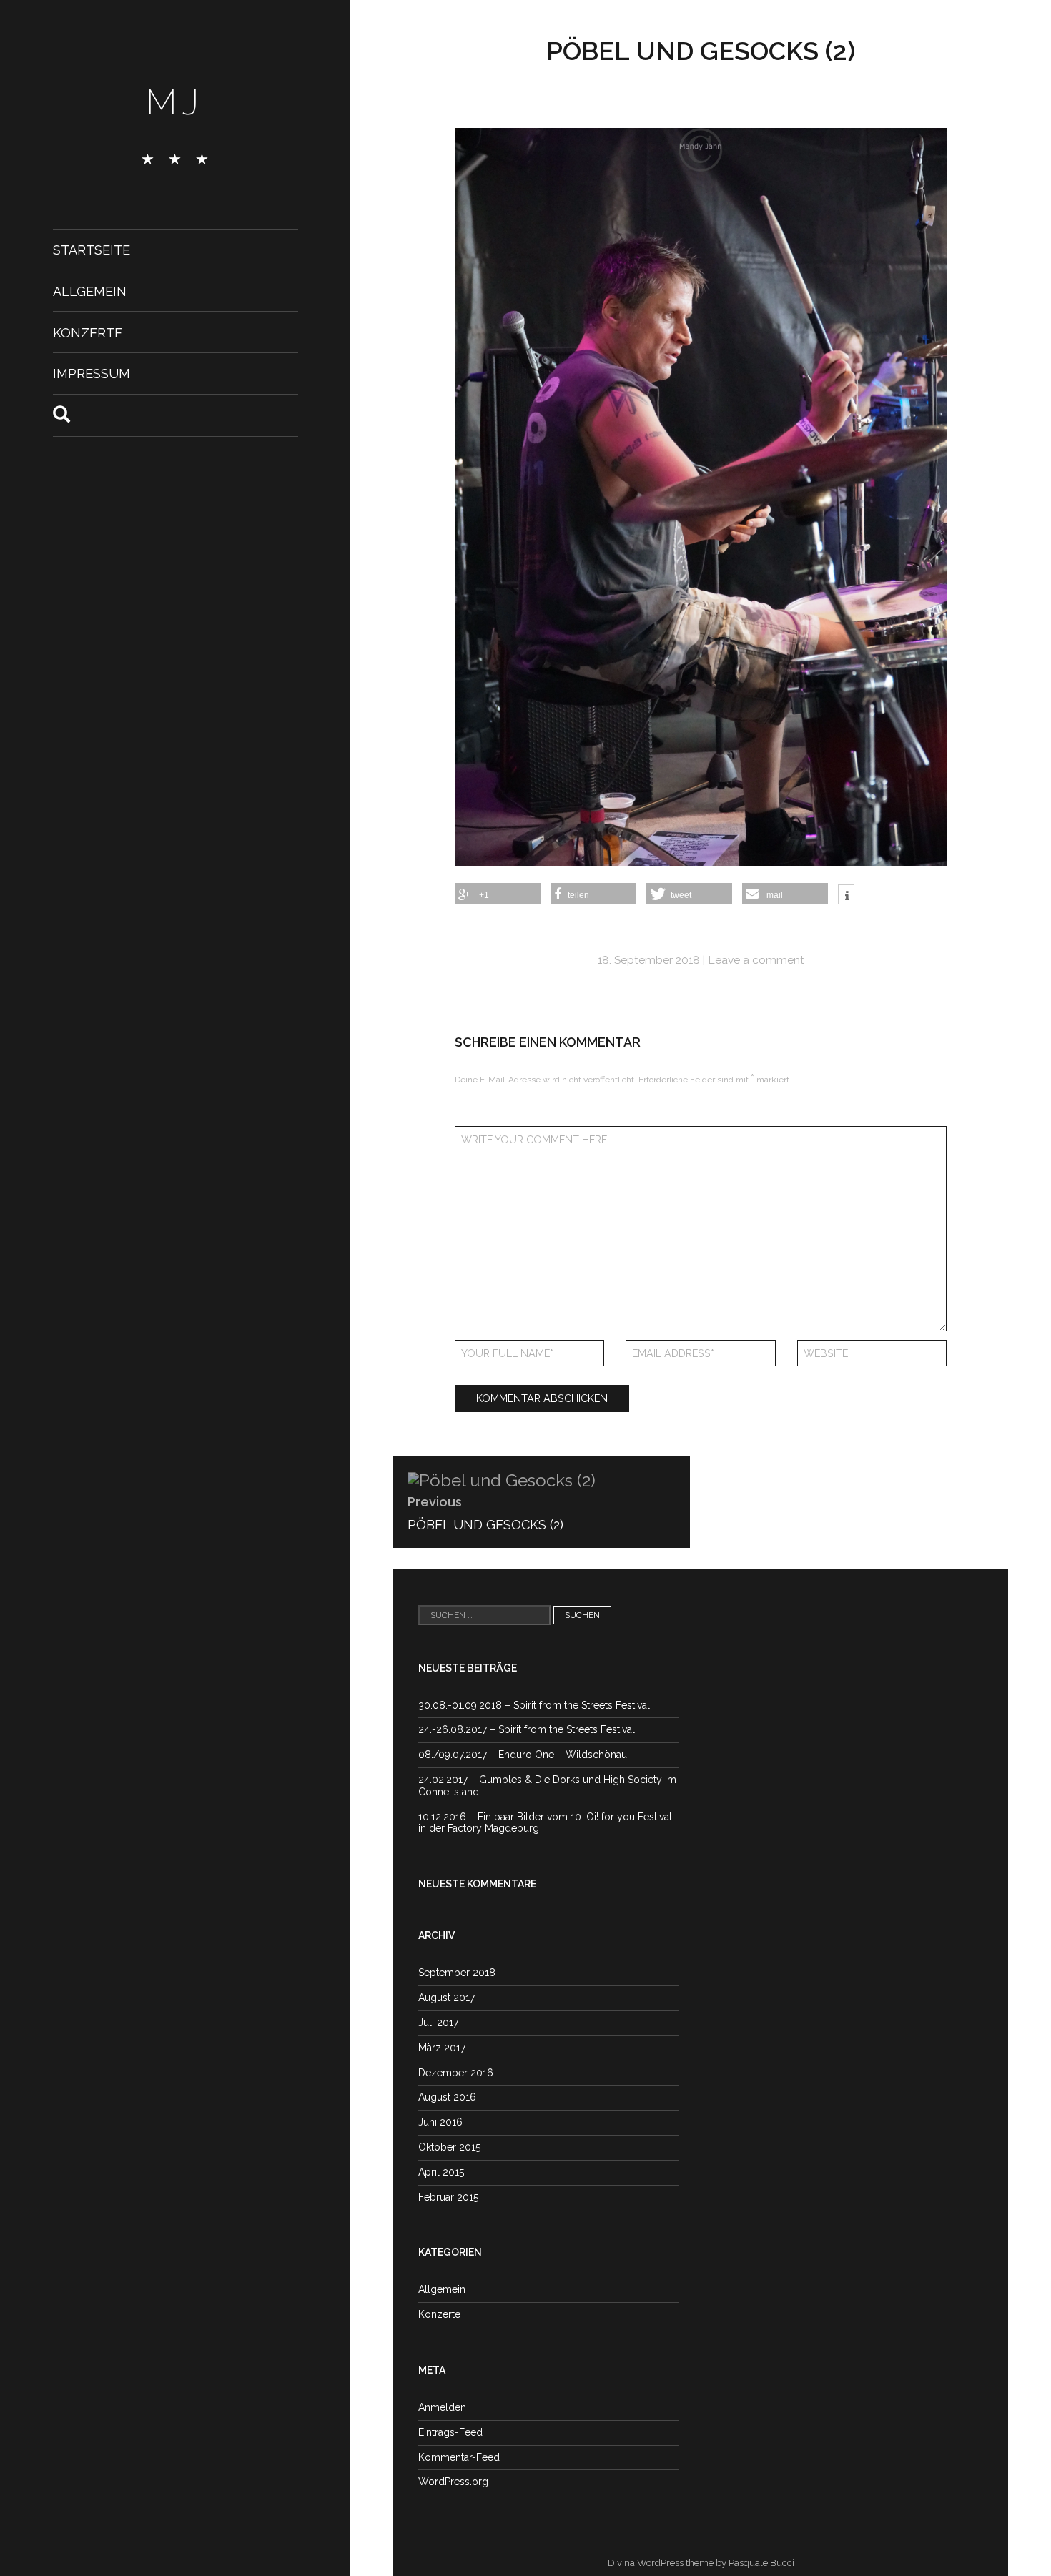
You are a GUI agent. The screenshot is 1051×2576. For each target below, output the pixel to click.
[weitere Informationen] (846, 896)
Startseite (92, 250)
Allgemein (90, 291)
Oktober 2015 (449, 2147)
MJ (175, 102)
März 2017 (442, 2048)
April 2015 (441, 2172)
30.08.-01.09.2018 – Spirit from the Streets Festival (534, 1705)
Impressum (92, 374)
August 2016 (447, 2097)
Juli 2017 (438, 2023)
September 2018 (457, 1973)
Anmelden (442, 2407)
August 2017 (446, 1998)
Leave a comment (756, 960)
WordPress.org (453, 2482)
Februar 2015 (448, 2197)
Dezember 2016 (456, 2073)
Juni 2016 (440, 2122)
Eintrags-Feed (450, 2432)
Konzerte (88, 332)
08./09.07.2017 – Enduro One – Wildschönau (523, 1755)
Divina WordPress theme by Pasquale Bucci (701, 2563)
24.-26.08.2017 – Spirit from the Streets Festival (527, 1729)
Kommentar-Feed (459, 2457)
